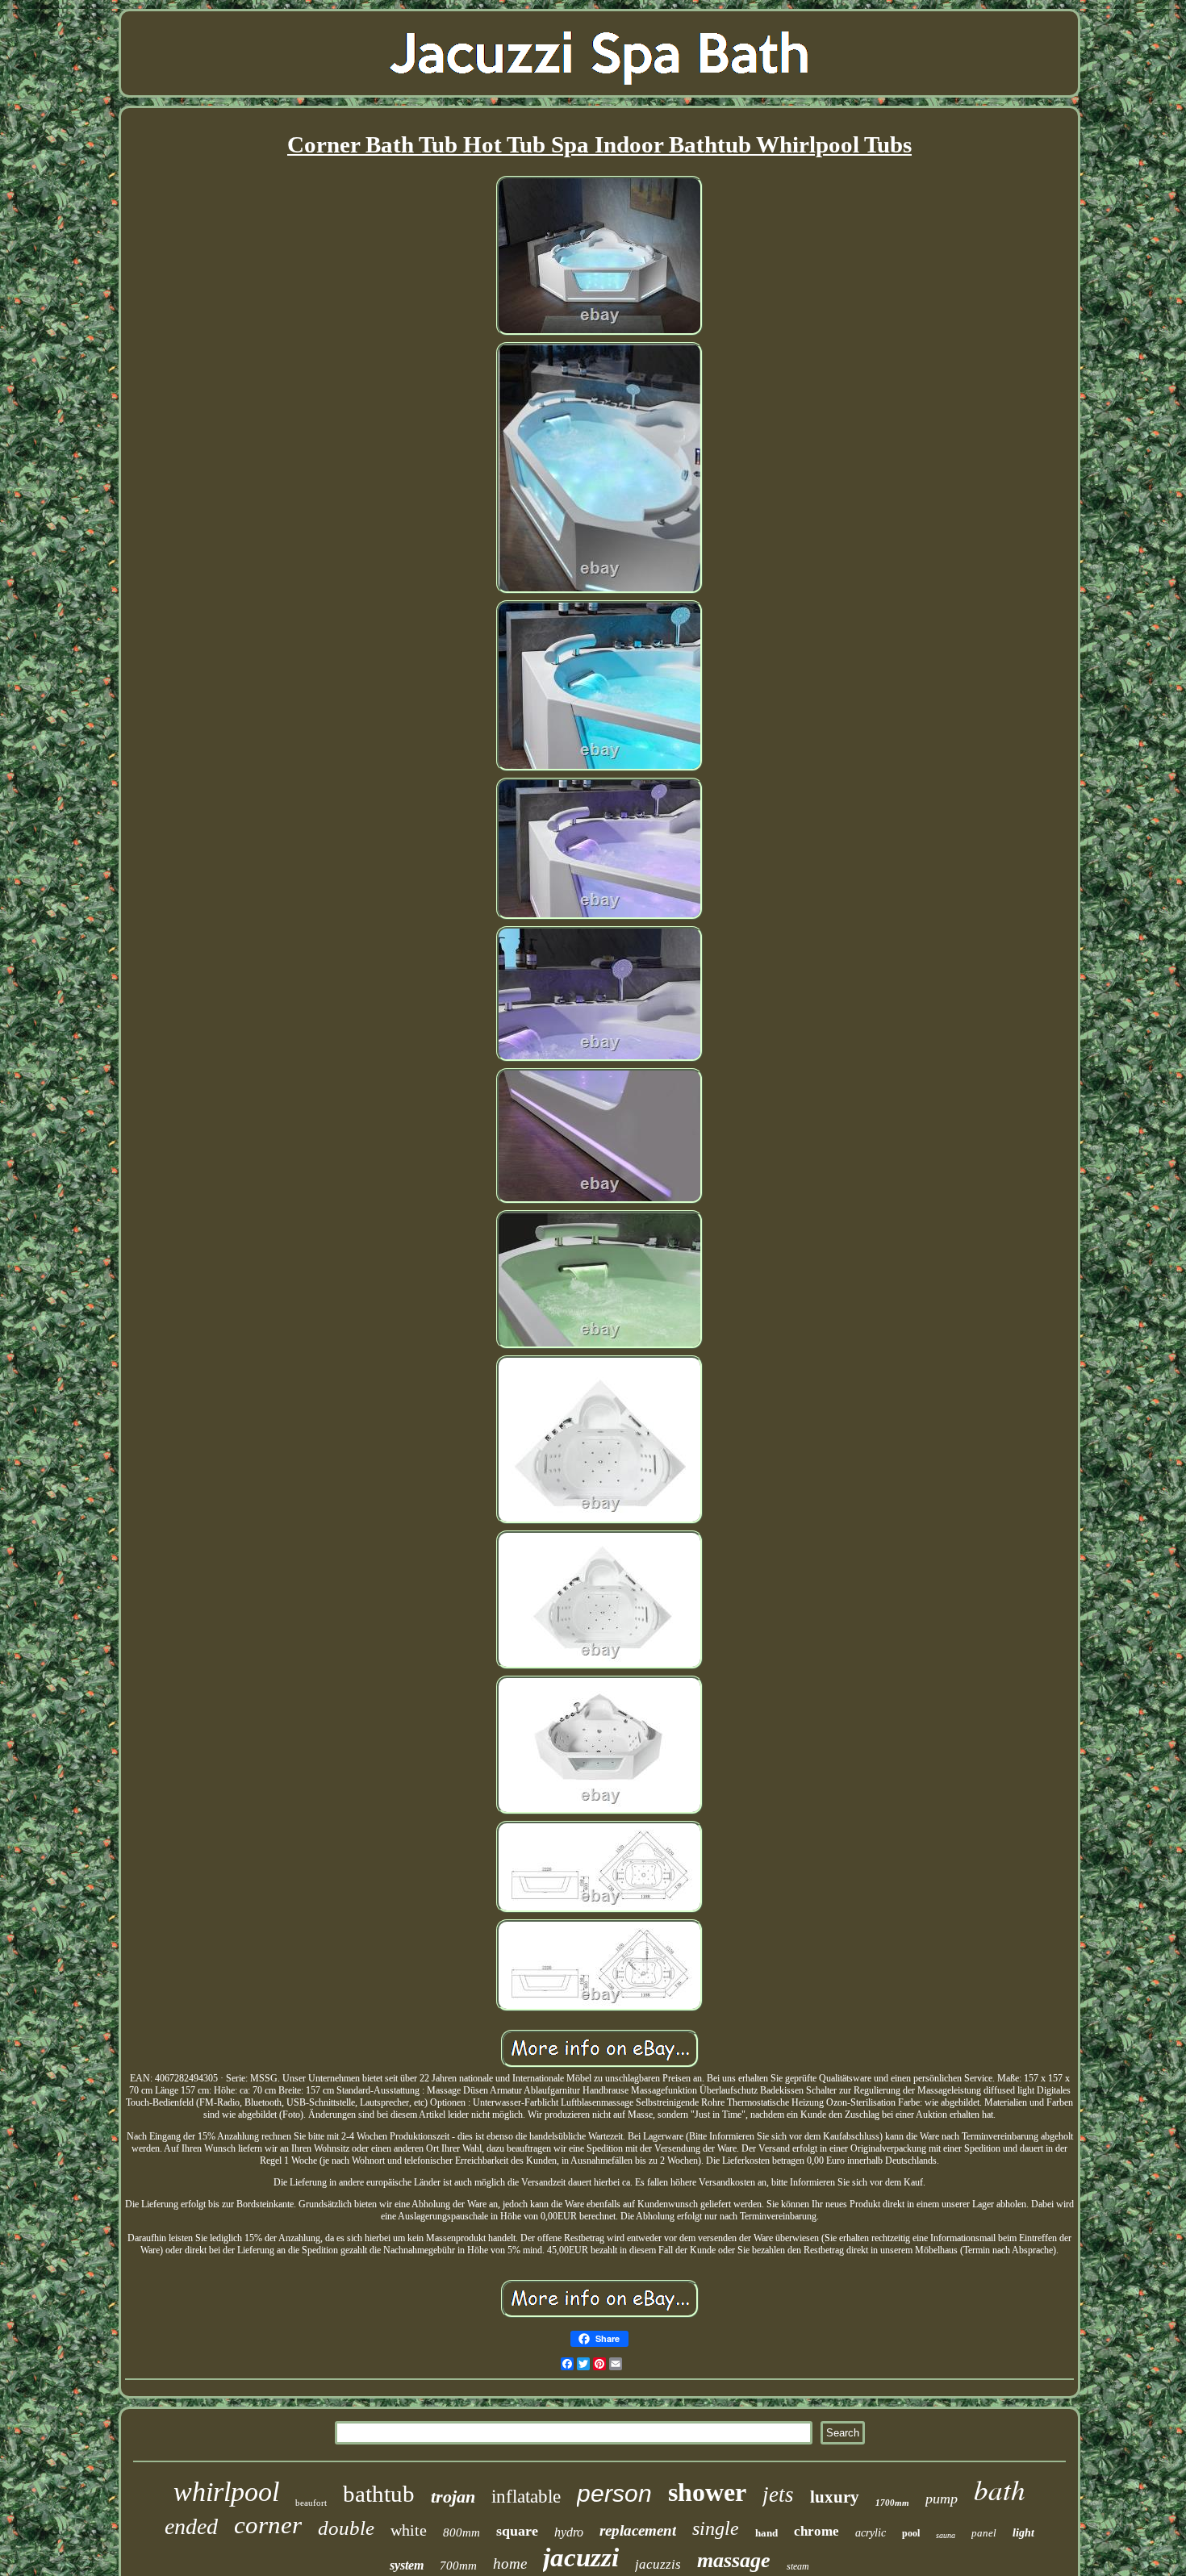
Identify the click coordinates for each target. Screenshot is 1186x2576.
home (510, 2563)
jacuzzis (658, 2564)
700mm (458, 2566)
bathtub (379, 2494)
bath (1000, 2489)
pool (911, 2533)
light (1023, 2533)
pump (942, 2499)
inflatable (526, 2497)
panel (984, 2533)
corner (268, 2525)
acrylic (871, 2533)
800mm (461, 2532)
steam (798, 2566)
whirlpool (226, 2492)
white (409, 2530)
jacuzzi (581, 2557)
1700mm (892, 2503)
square (517, 2531)
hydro (569, 2532)
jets (778, 2495)
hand (766, 2533)
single (716, 2528)
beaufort (311, 2503)
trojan (453, 2497)
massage (734, 2560)
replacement (638, 2530)
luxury (835, 2497)
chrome (816, 2531)
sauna (946, 2535)
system (407, 2565)
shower (707, 2492)
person (614, 2493)
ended (191, 2526)
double (346, 2528)
